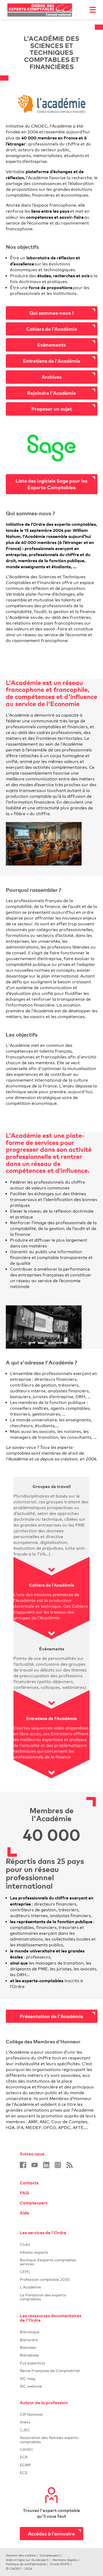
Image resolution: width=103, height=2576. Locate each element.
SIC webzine (31, 2386)
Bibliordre (51, 2340)
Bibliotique (51, 2332)
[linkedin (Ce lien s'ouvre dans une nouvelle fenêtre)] (46, 2165)
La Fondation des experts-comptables (51, 2297)
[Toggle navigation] (93, 10)
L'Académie (51, 2287)
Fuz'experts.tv (51, 2363)
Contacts (29, 2183)
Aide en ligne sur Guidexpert (27, 2560)
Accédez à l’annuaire (51, 2533)
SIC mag (28, 2378)
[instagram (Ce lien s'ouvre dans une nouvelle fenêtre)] (58, 2165)
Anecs (51, 2422)
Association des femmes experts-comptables (50, 2439)
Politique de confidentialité (26, 2564)
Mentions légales (65, 2560)
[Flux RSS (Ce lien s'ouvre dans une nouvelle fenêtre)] (69, 2165)
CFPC (51, 2272)
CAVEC (27, 2449)
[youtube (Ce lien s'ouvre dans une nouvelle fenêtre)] (35, 2165)
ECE (51, 2473)
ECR (24, 2457)
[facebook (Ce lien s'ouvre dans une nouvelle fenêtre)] (23, 2165)
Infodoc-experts (51, 2252)
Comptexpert (34, 2203)
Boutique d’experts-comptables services (48, 2262)
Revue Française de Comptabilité (51, 2371)
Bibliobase (51, 2355)
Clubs (51, 2244)
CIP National (51, 2414)
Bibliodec (51, 2347)
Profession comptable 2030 (45, 2279)
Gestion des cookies (21, 2555)
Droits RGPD (60, 2564)
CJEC (51, 2430)
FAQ (24, 2193)
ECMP (51, 2465)
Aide (24, 2213)
